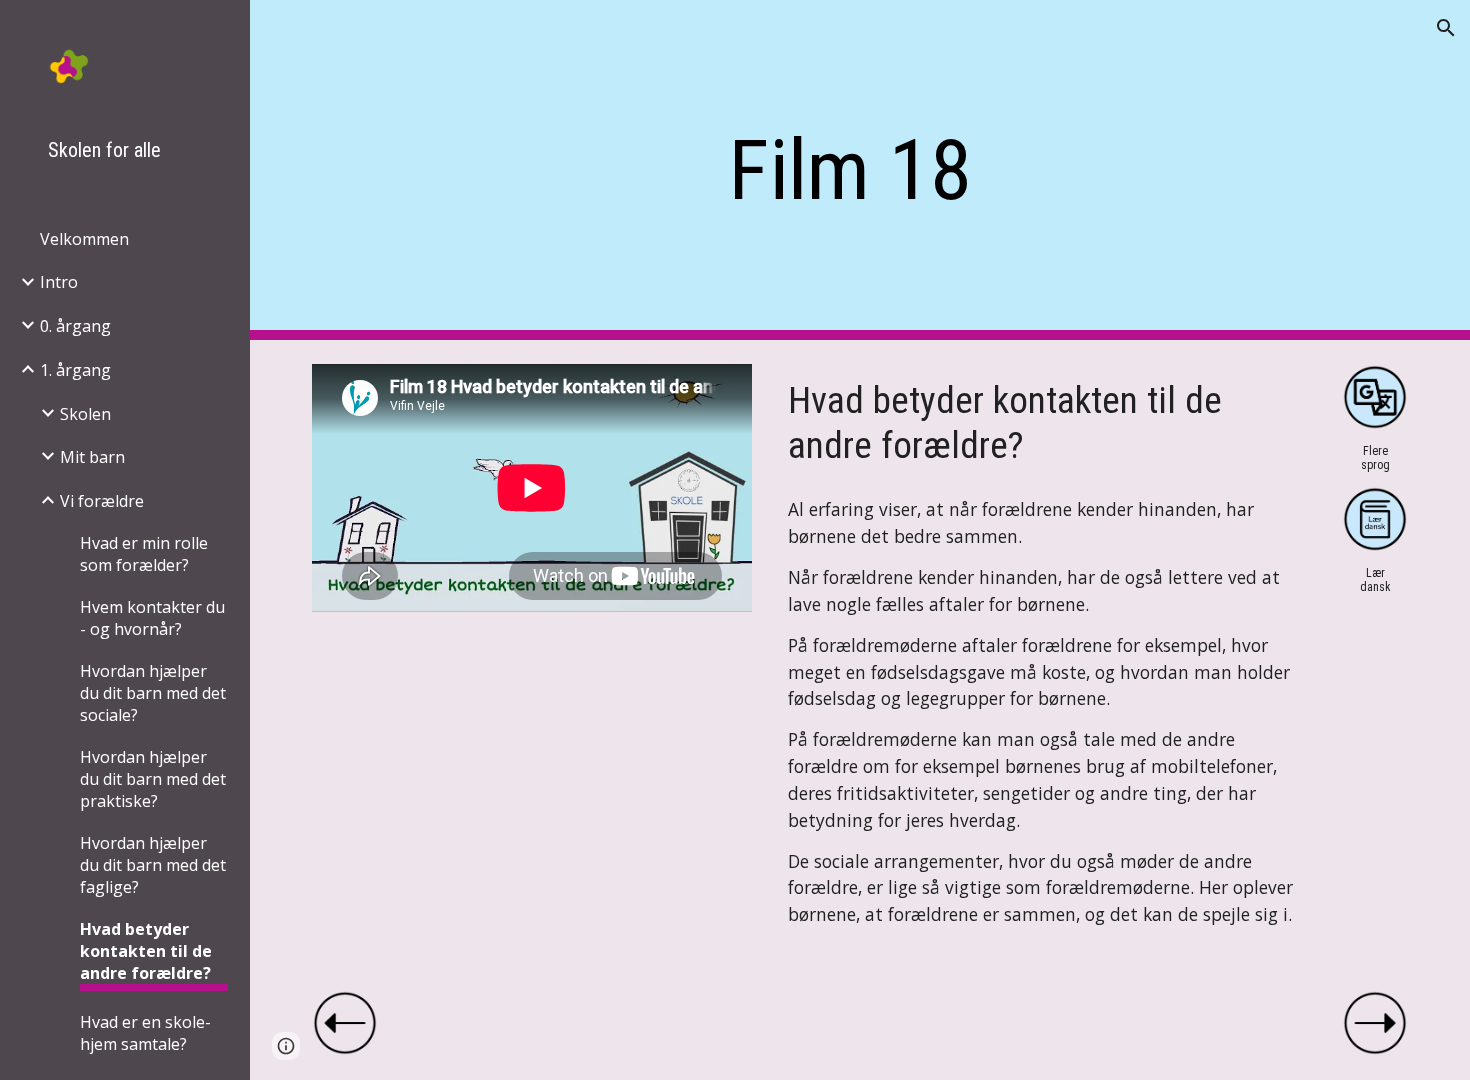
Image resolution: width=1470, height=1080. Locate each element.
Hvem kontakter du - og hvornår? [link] (152, 618)
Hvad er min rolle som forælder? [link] (144, 554)
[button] (1446, 28)
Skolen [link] (85, 414)
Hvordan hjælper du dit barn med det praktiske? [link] (153, 779)
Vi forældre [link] (102, 501)
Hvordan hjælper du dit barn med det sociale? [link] (153, 693)
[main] (859, 170)
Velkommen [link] (84, 239)
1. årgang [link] (75, 370)
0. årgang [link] (75, 326)
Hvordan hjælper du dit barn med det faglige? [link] (153, 865)
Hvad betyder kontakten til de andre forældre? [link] (146, 951)
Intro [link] (59, 282)
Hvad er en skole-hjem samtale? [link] (145, 1033)
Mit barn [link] (92, 457)
